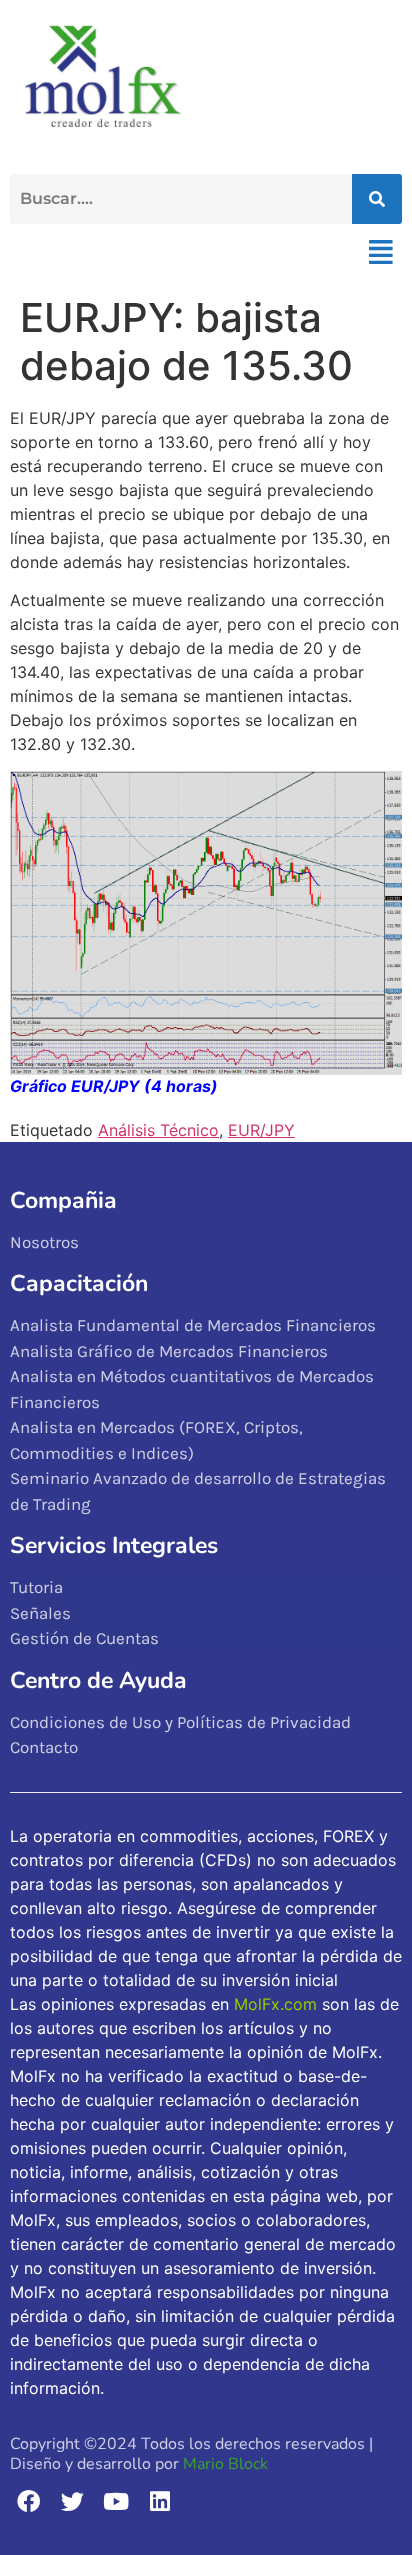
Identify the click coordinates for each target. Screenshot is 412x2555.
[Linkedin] (159, 2501)
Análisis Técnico (158, 1130)
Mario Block (225, 2464)
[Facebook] (28, 2501)
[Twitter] (72, 2501)
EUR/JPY (261, 1130)
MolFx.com (275, 2004)
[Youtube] (116, 2501)
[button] (380, 252)
